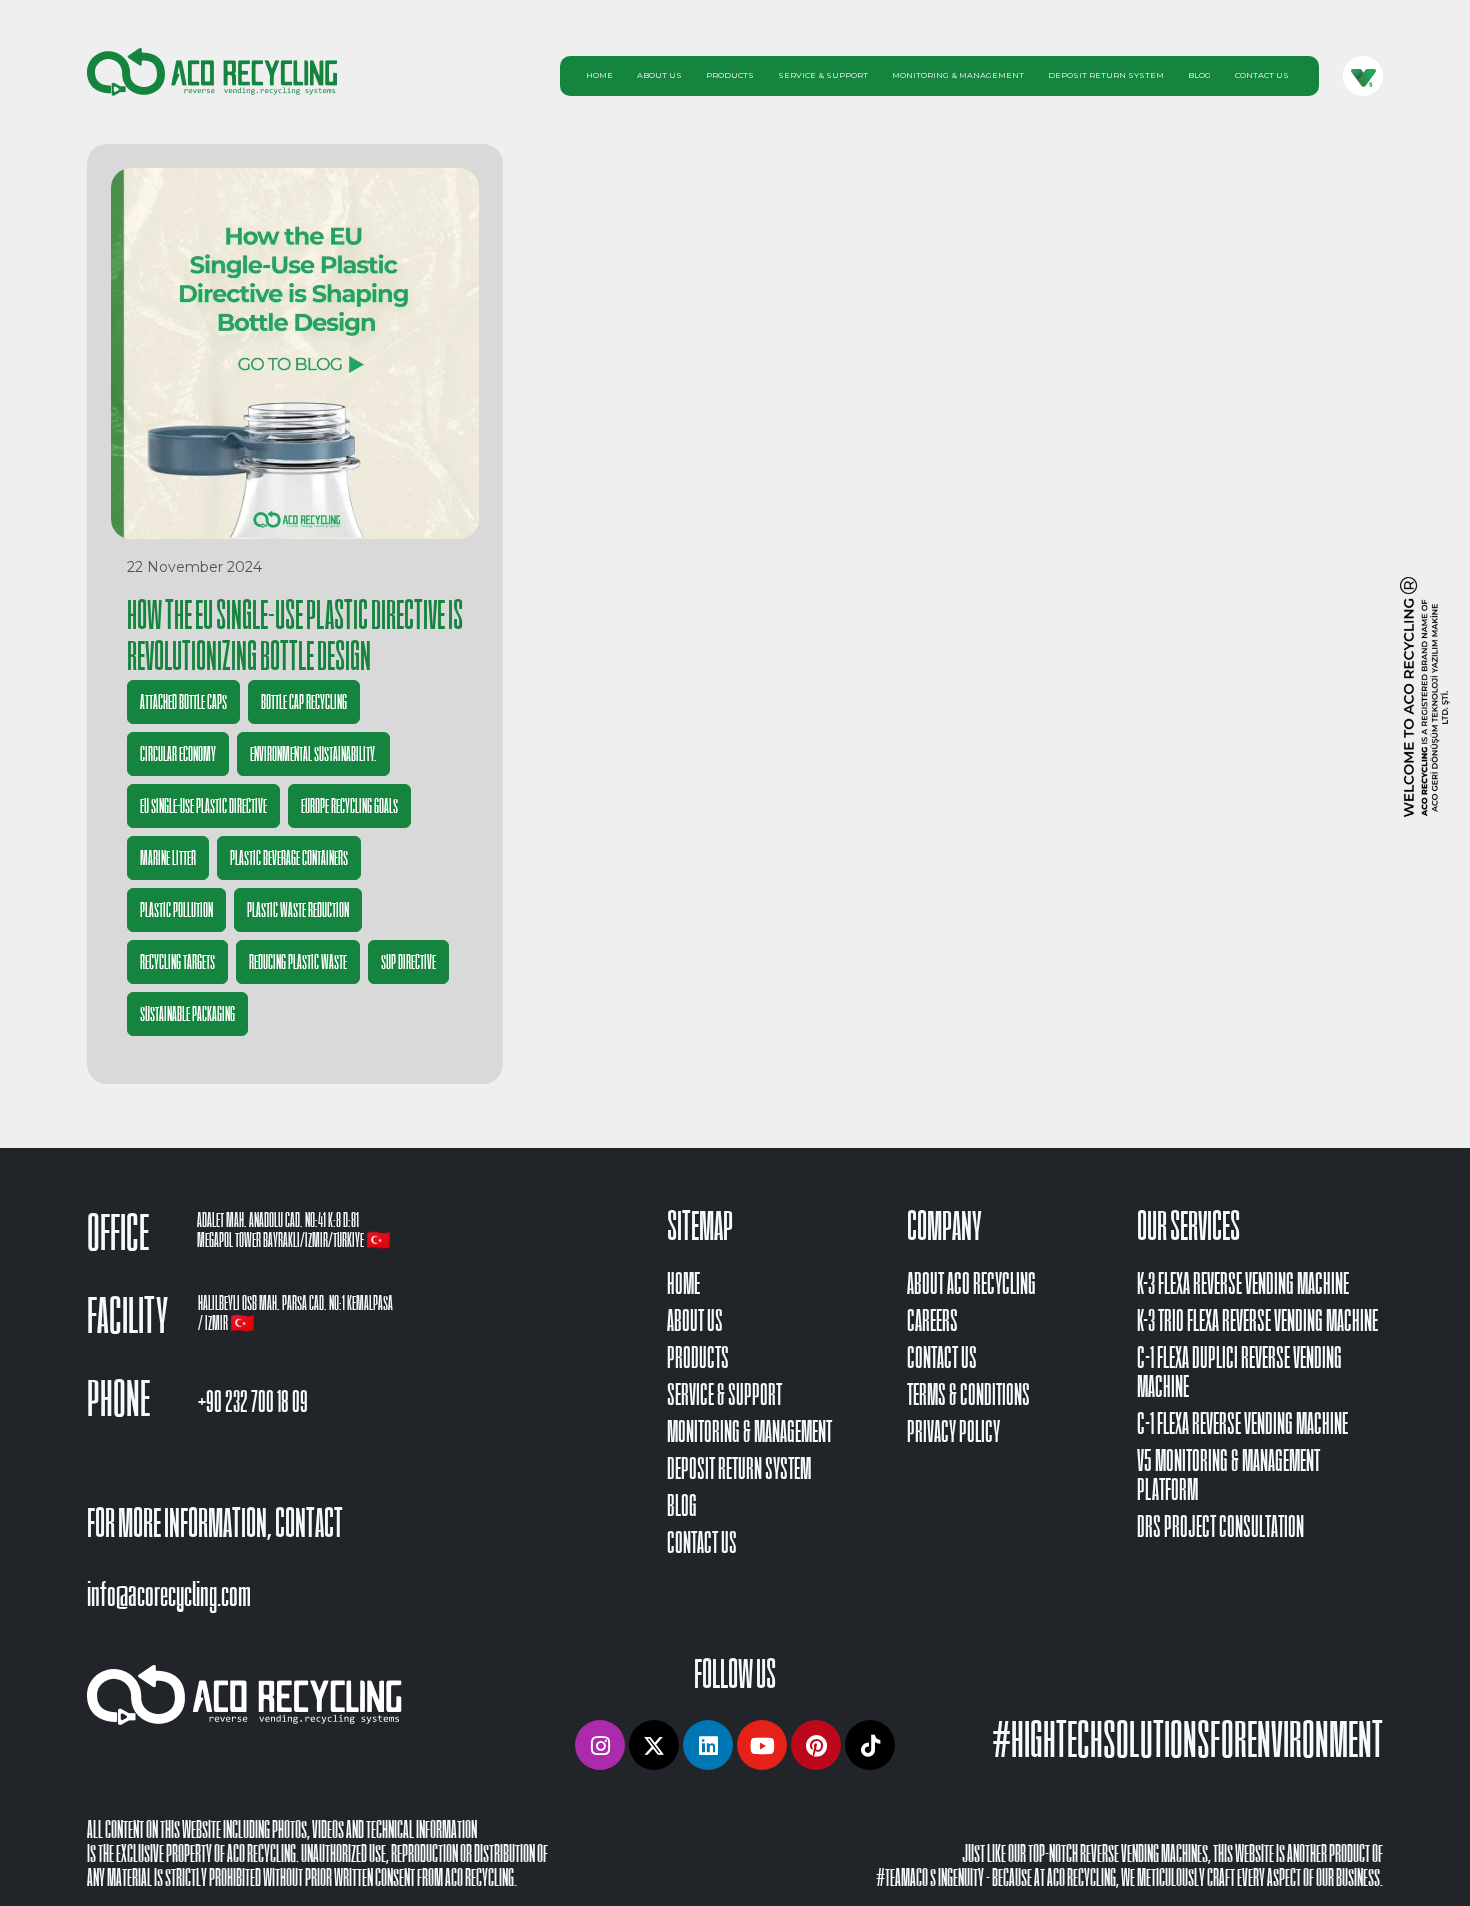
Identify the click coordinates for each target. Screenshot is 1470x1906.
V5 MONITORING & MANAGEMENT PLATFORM (1228, 1475)
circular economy (178, 754)
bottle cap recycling (304, 702)
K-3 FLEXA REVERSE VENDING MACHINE (1243, 1283)
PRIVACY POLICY (953, 1431)
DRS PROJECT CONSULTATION (1220, 1526)
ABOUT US (695, 1320)
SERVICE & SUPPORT (724, 1394)
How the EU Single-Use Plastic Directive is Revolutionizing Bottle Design (295, 635)
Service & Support (823, 75)
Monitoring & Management (958, 75)
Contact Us (1262, 75)
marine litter (168, 858)
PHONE (118, 1399)
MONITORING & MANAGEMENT (749, 1431)
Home (599, 75)
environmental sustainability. (313, 754)
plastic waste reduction (298, 910)
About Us (659, 75)
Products (730, 75)
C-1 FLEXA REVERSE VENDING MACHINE (1242, 1423)
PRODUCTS (698, 1357)
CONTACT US (702, 1542)
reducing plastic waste (298, 962)
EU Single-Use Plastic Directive (203, 806)
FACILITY (127, 1316)
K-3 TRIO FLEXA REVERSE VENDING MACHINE (1257, 1320)
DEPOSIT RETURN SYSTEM (739, 1468)
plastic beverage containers (289, 858)
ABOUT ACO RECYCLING (971, 1283)
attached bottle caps (183, 702)
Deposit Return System (1106, 75)
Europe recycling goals (349, 806)
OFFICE (118, 1233)
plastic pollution (176, 910)
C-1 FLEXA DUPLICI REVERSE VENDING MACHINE (1239, 1372)
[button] (600, 1745)
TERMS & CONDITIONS (968, 1394)
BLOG (682, 1505)
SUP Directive (408, 962)
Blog (1199, 75)
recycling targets (177, 962)
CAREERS (932, 1320)
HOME (683, 1283)
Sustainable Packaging (187, 1014)
